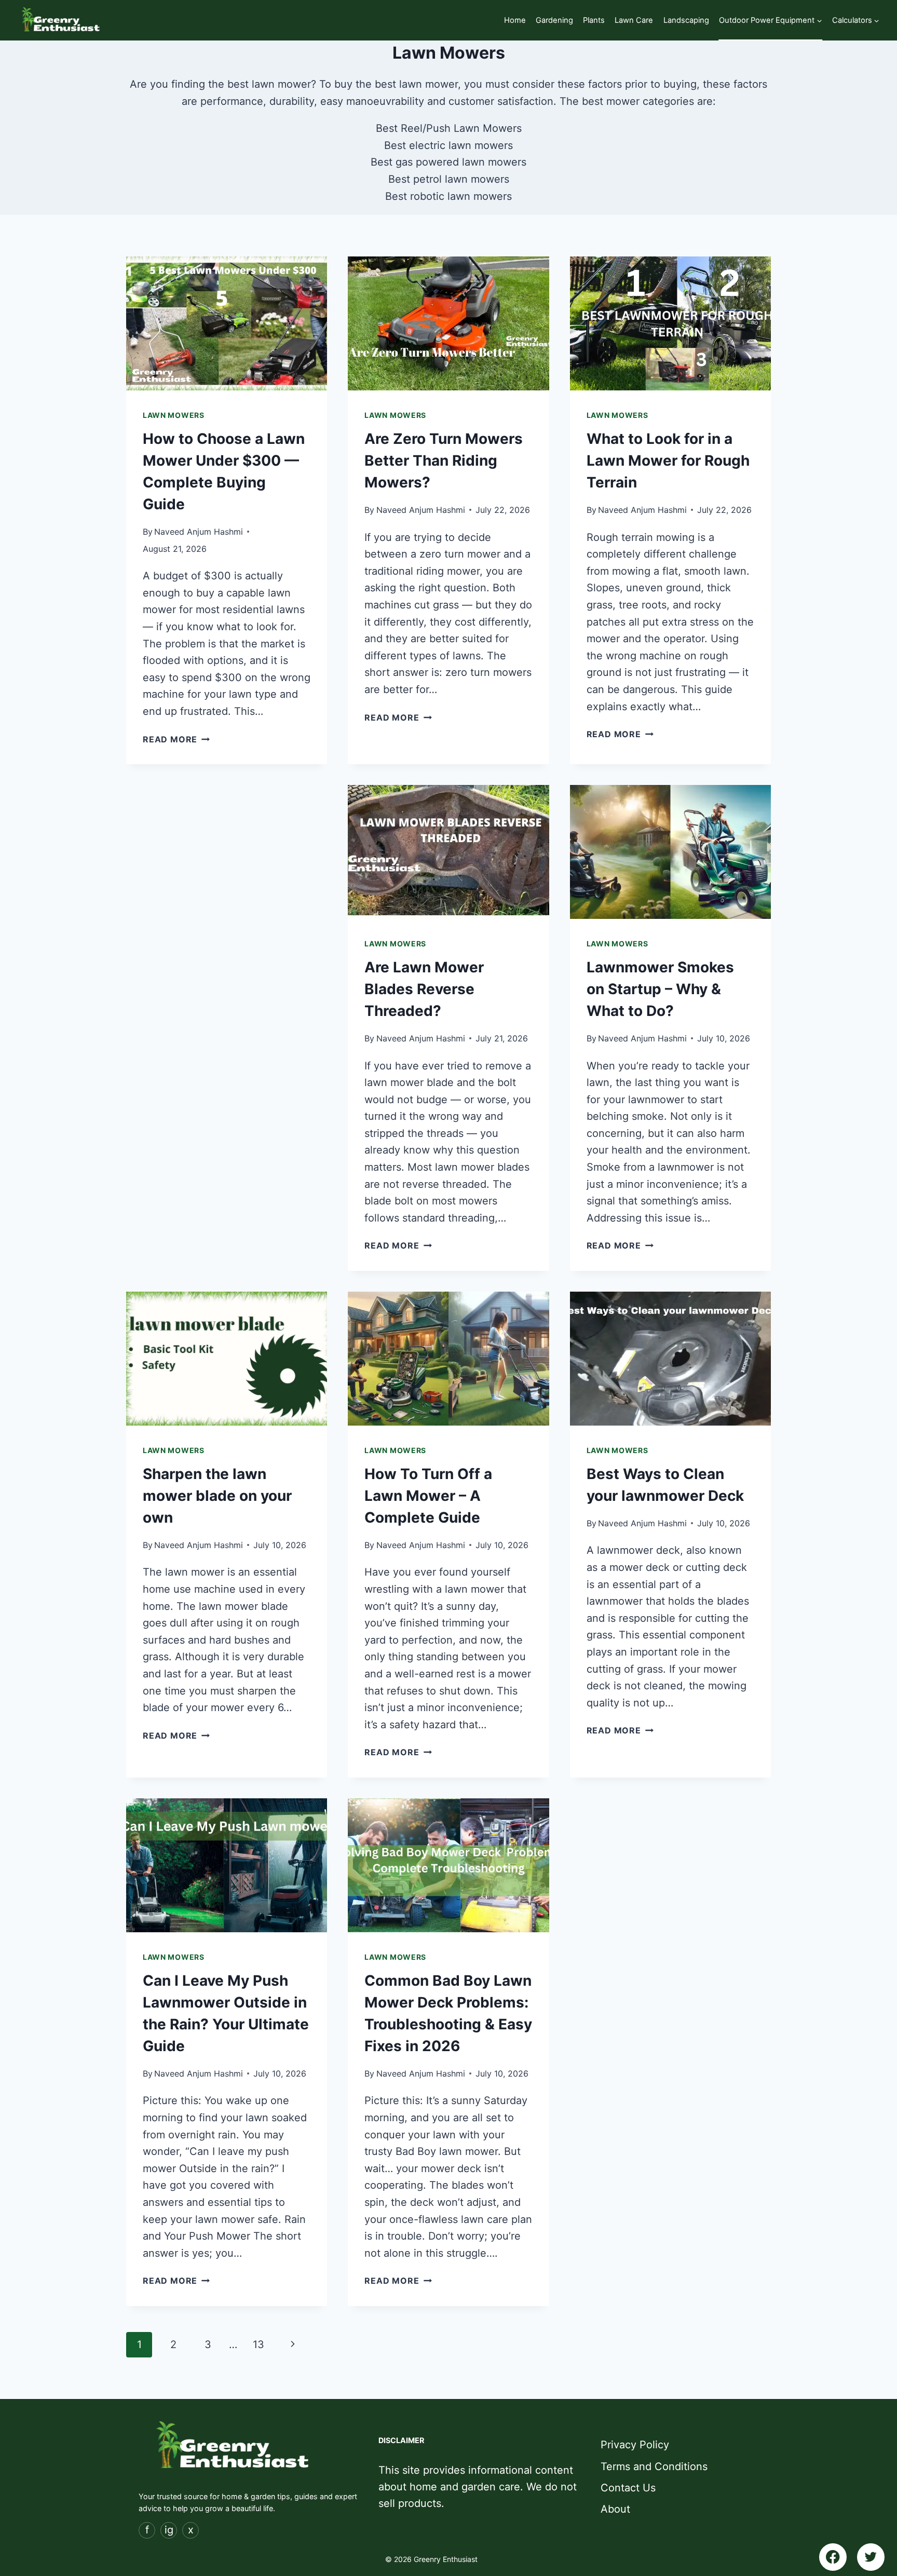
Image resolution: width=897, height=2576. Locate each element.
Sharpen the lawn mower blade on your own (217, 1496)
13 (259, 2344)
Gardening (554, 20)
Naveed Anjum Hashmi (199, 532)
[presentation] (227, 323)
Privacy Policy (635, 2445)
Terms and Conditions (654, 2466)
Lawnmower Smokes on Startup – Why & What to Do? (660, 989)
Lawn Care (634, 20)
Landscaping (686, 20)
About (615, 2509)
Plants (594, 20)
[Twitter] (871, 2557)
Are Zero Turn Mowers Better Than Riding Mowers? (444, 460)
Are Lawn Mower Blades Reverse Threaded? (424, 989)
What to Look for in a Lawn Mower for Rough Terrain (668, 460)
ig (169, 2530)
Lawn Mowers (174, 415)
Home (515, 20)
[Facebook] (833, 2557)
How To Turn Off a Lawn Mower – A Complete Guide (428, 1496)
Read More (176, 739)
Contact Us (628, 2488)
